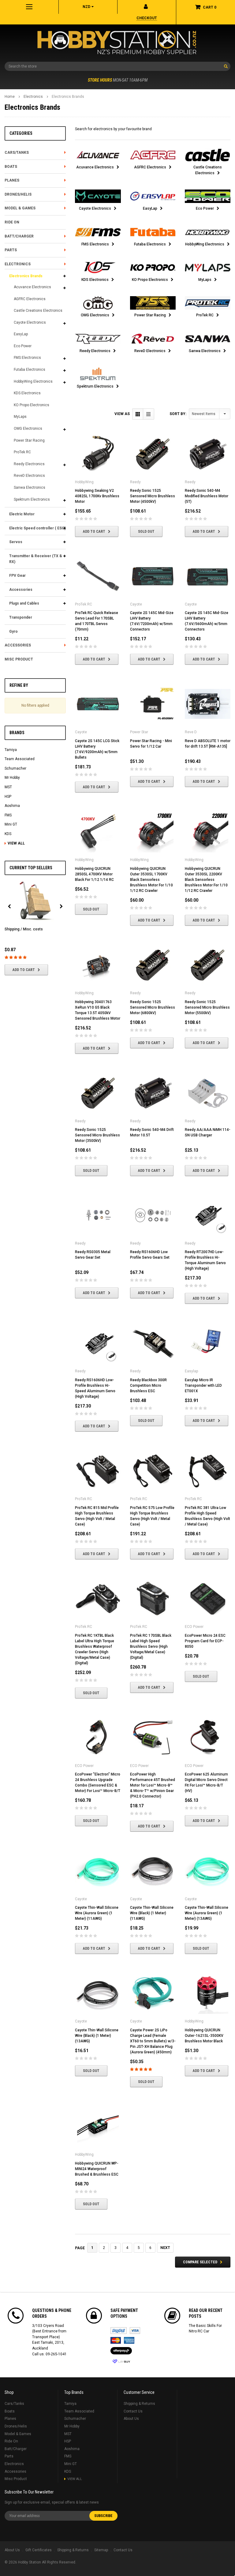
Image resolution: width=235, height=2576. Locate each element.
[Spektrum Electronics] (98, 374)
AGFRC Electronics (30, 299)
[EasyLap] (153, 196)
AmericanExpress (129, 2340)
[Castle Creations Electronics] (208, 155)
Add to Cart (24, 970)
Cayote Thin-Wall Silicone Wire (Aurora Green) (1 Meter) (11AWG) (97, 1913)
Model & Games (20, 208)
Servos (16, 542)
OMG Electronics (28, 429)
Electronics (33, 97)
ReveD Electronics (29, 476)
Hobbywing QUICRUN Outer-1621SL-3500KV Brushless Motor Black (204, 2036)
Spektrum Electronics (32, 499)
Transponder (21, 617)
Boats (11, 167)
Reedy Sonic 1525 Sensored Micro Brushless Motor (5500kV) (207, 1007)
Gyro (13, 631)
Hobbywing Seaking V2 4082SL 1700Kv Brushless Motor (97, 496)
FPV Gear (17, 576)
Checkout (147, 18)
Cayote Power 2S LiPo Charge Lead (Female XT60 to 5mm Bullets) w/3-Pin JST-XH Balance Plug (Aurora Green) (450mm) (153, 2041)
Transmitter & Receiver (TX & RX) (36, 559)
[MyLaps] (208, 267)
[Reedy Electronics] (98, 339)
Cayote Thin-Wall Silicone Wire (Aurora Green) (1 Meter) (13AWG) (207, 1913)
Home (10, 97)
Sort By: (178, 414)
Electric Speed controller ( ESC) (37, 528)
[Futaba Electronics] (153, 232)
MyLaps (20, 417)
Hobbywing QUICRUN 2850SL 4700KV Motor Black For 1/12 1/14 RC (94, 874)
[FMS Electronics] (98, 232)
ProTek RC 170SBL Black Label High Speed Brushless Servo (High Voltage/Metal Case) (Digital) (151, 1647)
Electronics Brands (68, 97)
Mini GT (11, 824)
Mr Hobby (12, 778)
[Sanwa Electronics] (208, 339)
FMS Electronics (27, 358)
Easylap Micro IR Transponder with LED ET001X (203, 1386)
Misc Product (19, 659)
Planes (12, 180)
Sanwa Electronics (30, 488)
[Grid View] (138, 414)
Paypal (119, 2331)
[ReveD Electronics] (153, 339)
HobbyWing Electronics (33, 381)
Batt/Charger (19, 236)
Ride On (12, 222)
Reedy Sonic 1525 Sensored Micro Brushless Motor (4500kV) (153, 496)
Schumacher (15, 768)
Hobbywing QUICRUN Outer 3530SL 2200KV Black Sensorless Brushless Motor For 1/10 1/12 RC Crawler (206, 880)
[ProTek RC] (208, 303)
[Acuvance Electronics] (98, 155)
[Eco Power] (208, 196)
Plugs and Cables (24, 603)
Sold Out (146, 532)
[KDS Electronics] (98, 267)
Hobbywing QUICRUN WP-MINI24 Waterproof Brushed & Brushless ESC (97, 2169)
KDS (8, 834)
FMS (8, 815)
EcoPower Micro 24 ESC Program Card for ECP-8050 (205, 1641)
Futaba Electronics (30, 370)
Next (165, 2248)
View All (16, 843)
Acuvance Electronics (32, 287)
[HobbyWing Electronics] (208, 232)
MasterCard (116, 2340)
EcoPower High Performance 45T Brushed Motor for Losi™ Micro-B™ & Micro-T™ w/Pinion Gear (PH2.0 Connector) (153, 1785)
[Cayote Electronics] (98, 196)
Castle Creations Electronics (38, 311)
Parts (11, 250)
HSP (8, 797)
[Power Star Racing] (153, 303)
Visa (135, 2331)
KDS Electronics (27, 393)
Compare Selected (200, 2262)
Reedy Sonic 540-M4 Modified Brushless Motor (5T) (207, 496)
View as (122, 414)
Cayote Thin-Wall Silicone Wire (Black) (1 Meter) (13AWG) (97, 2036)
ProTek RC (22, 452)
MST (8, 787)
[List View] (149, 414)
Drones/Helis (18, 194)
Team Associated (20, 759)
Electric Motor (22, 514)
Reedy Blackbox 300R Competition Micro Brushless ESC (148, 1386)
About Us (131, 2419)
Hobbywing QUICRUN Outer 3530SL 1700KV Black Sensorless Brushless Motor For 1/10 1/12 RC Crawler (151, 880)
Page (80, 2248)
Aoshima (12, 806)
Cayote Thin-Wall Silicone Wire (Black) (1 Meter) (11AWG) (152, 1913)
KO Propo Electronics (32, 405)
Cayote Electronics (30, 322)
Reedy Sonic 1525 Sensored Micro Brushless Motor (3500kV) (97, 1135)
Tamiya (11, 750)
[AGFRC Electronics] (153, 155)
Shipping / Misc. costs (24, 929)
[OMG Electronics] (98, 303)
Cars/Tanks (17, 153)
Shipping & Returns (139, 2404)
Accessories (21, 590)
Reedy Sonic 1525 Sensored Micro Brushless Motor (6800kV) (153, 1007)
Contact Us (133, 2411)
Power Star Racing (29, 440)
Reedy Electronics (29, 464)
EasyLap (21, 334)
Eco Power (23, 346)
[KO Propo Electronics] (153, 267)
